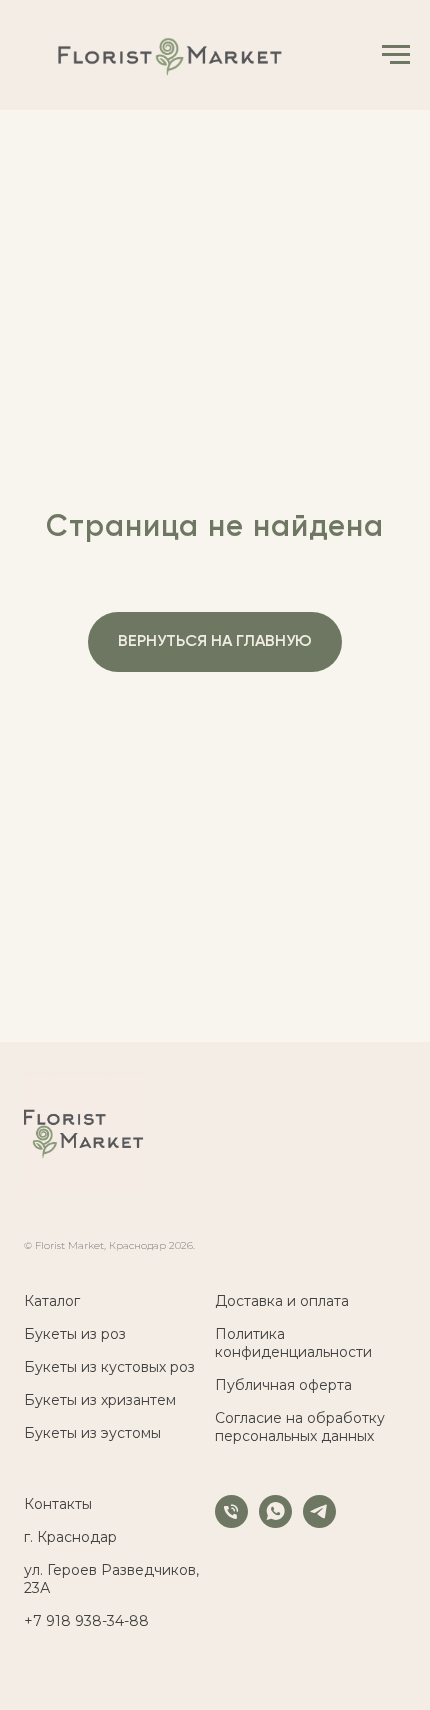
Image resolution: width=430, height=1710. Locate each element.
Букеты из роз (75, 1334)
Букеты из (60, 1367)
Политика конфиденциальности (293, 1343)
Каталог (52, 1301)
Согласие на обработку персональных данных (300, 1427)
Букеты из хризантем (100, 1400)
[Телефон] (231, 1522)
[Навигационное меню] (396, 55)
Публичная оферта (283, 1385)
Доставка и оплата (282, 1301)
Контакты (58, 1504)
